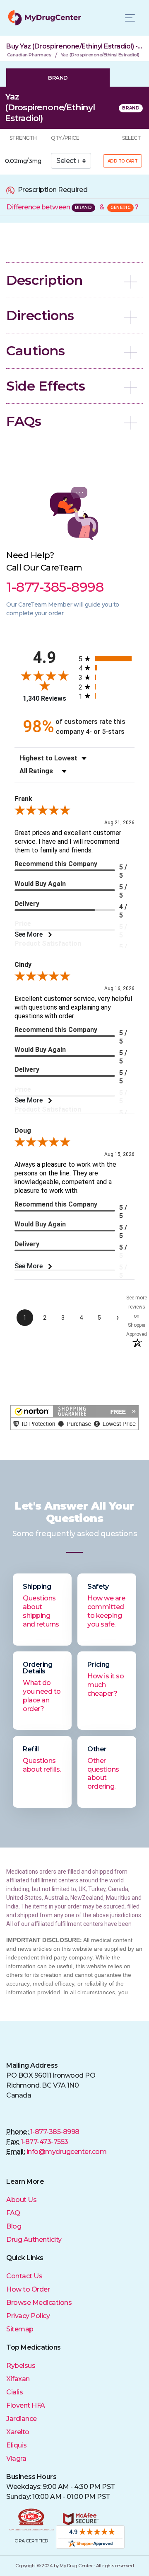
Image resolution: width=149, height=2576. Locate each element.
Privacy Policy (28, 2316)
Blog (14, 2226)
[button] (74, 280)
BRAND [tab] (58, 78)
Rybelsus (21, 2366)
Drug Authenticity (34, 2240)
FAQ (13, 2213)
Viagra (16, 2458)
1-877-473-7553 (44, 2142)
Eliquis (17, 2445)
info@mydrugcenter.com (67, 2152)
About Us (21, 2200)
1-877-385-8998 (55, 2132)
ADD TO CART (123, 161)
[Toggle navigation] (130, 18)
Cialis (14, 2392)
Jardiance (22, 2419)
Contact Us (24, 2276)
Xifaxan (18, 2379)
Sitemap (20, 2329)
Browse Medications (39, 2303)
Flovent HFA (26, 2405)
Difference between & (72, 207)
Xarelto (18, 2432)
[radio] (107, 659)
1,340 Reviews (44, 698)
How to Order (28, 2289)
